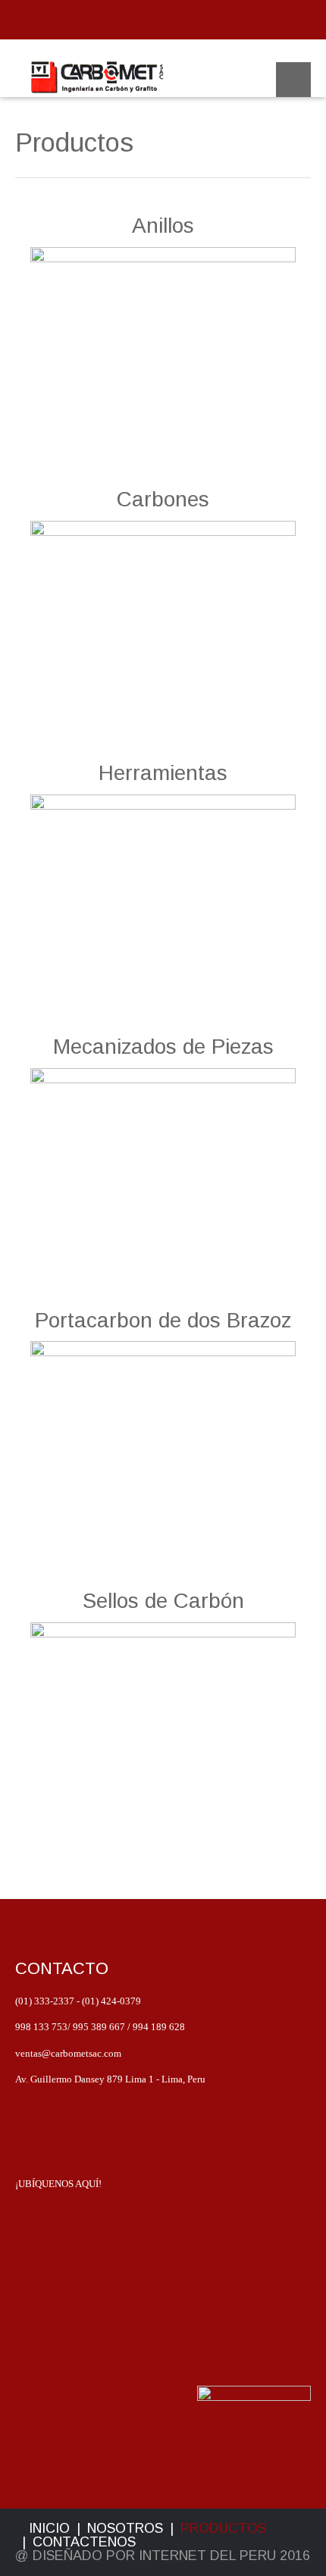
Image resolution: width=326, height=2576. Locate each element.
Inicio (49, 2528)
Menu (293, 80)
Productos (223, 2528)
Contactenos (84, 2542)
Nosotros (125, 2528)
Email (152, 21)
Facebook (174, 21)
